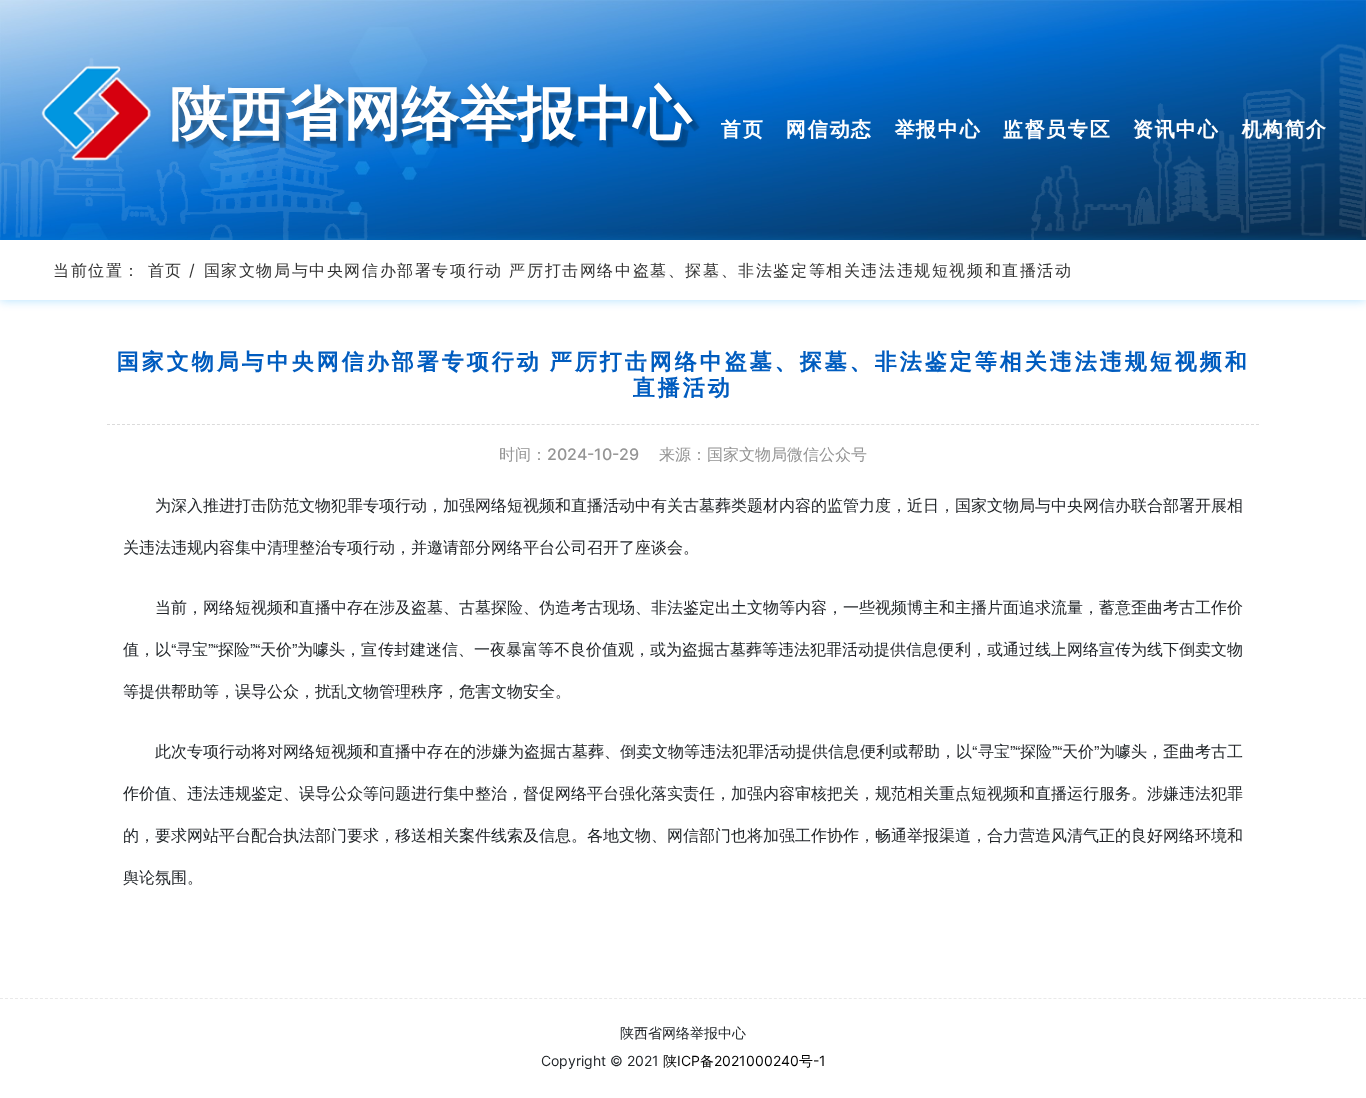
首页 (165, 270)
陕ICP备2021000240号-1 (744, 1060)
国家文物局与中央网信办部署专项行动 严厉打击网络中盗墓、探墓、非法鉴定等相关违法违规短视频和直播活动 (638, 270)
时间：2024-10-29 (569, 454)
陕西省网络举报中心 (431, 109)
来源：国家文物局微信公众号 (763, 454)
